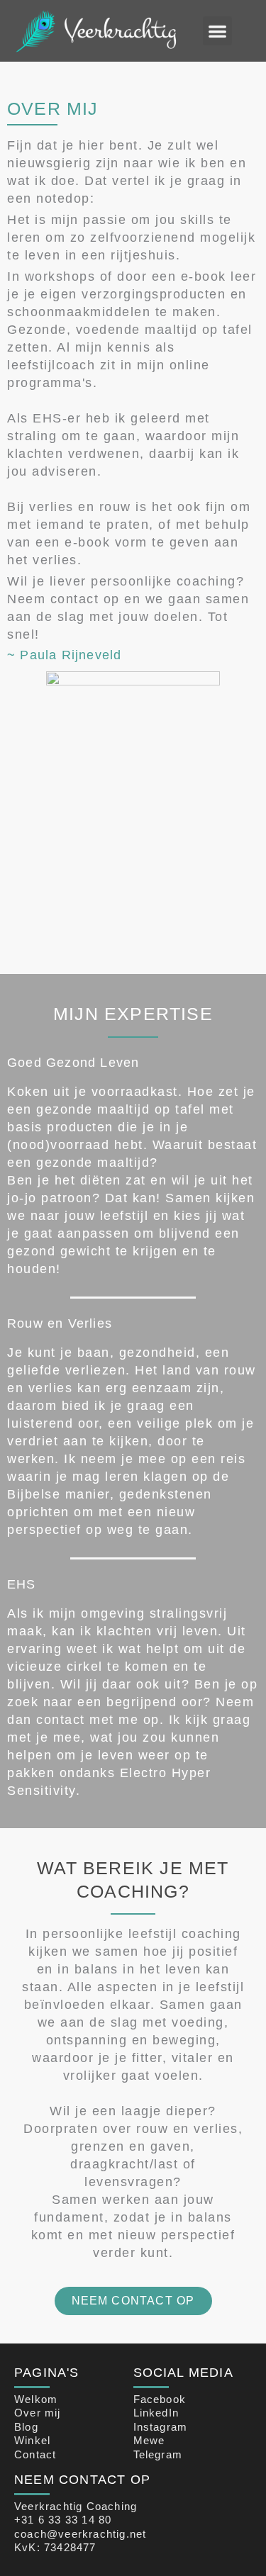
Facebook (160, 2399)
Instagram (161, 2427)
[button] (217, 31)
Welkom (36, 2399)
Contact (35, 2454)
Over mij (38, 2413)
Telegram (158, 2454)
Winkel (32, 2440)
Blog (26, 2427)
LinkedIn (156, 2413)
